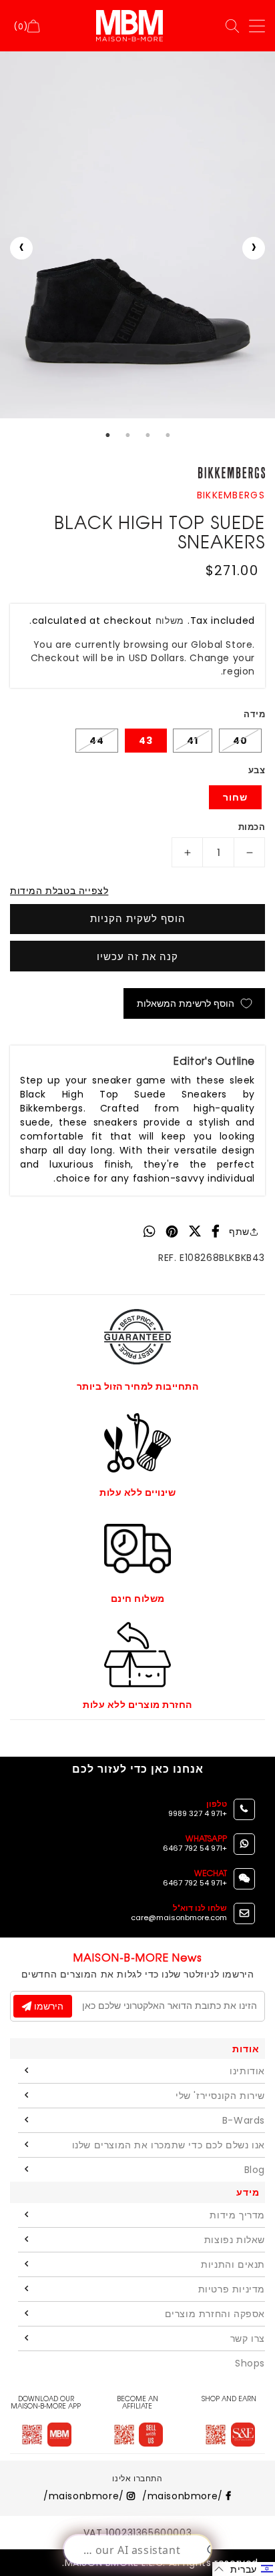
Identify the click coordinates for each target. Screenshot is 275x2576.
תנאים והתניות (233, 2264)
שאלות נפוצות (235, 2240)
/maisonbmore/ (184, 2496)
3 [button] (148, 435)
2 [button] (127, 435)
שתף (239, 1232)
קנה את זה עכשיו (137, 956)
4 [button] (168, 435)
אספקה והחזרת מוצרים (215, 2314)
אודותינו (247, 2071)
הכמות (252, 827)
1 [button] (107, 435)
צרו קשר (248, 2338)
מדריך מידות (237, 2215)
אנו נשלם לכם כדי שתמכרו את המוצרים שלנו (169, 2145)
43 (146, 741)
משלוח (170, 620)
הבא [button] (254, 248)
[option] (137, 235)
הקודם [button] (21, 248)
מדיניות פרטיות (232, 2289)
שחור (235, 797)
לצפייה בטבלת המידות (59, 891)
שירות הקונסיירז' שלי (220, 2096)
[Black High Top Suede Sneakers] (137, 235)
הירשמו (47, 2006)
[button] (244, 2569)
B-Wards (244, 2120)
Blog (255, 2170)
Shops (250, 2363)
